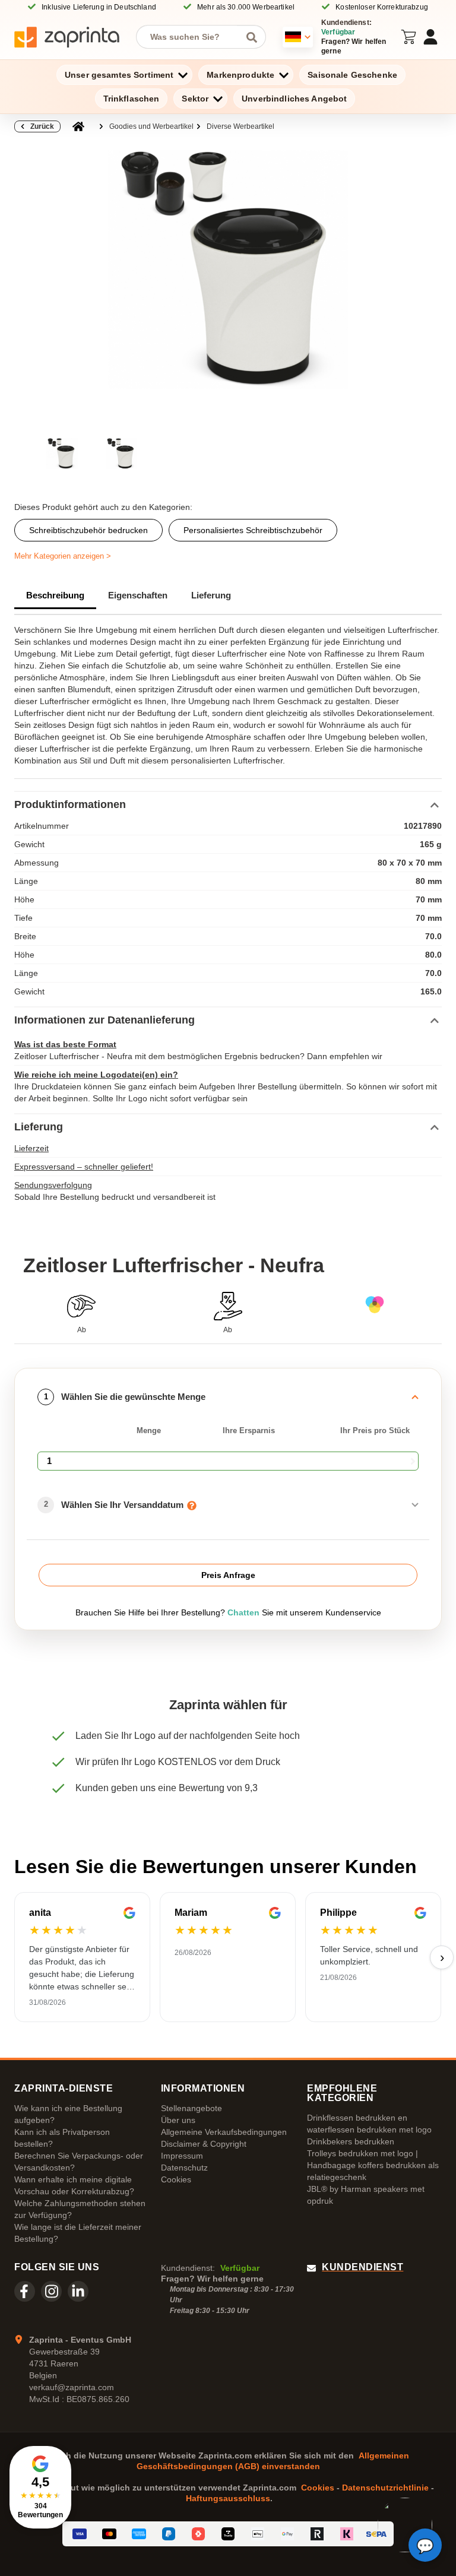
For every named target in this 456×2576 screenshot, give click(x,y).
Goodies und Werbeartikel (151, 126)
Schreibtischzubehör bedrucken (88, 530)
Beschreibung (55, 595)
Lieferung (211, 595)
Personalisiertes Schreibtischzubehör (253, 530)
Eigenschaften (138, 595)
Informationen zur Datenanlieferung (104, 1020)
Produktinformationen (70, 804)
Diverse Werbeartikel (240, 126)
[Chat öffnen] (425, 2545)
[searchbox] (192, 37)
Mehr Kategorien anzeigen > (63, 556)
